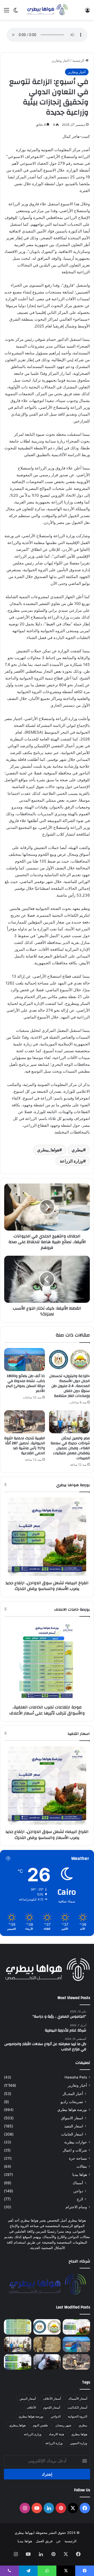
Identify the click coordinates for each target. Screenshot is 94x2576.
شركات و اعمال (75, 2150)
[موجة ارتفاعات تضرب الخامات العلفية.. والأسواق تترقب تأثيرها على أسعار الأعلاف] (18, 2327)
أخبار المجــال (73, 2094)
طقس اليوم (40, 2425)
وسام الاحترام (76, 2207)
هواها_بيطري (48, 1150)
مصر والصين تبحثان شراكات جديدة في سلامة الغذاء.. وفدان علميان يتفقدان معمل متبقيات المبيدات (70, 1448)
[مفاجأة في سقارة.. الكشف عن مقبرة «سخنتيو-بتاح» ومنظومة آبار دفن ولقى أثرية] (47, 2344)
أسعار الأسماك (78, 2399)
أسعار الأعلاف (52, 2399)
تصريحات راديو (72, 2102)
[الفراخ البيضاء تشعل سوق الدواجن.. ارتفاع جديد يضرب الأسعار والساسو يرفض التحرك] (76, 2327)
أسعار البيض (28, 2399)
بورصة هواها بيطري (72, 2110)
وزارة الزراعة (71, 1161)
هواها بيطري (79, 2434)
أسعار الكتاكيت (77, 2407)
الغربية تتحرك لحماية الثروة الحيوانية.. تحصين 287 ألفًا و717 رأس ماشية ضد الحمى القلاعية (25, 1446)
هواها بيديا (80, 2175)
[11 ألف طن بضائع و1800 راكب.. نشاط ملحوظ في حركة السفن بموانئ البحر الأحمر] (25, 1360)
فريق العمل (44, 2541)
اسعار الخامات (72, 2134)
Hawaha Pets (76, 2077)
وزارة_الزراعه (33, 2434)
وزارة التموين (79, 2443)
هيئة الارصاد (56, 2434)
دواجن (78, 2191)
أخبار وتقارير (61, 60)
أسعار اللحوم (52, 2407)
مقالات (82, 2166)
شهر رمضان (63, 2425)
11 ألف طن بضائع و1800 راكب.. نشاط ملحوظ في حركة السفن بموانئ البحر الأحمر (25, 1383)
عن (58, 2541)
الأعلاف (31, 2407)
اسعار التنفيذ (74, 2126)
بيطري (77, 1150)
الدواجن (56, 2416)
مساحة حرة (78, 2158)
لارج (80, 2199)
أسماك (78, 2183)
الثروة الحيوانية (78, 2416)
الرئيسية (79, 60)
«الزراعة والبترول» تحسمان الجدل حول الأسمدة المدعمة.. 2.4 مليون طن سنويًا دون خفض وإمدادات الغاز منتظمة (70, 1386)
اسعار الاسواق (72, 2118)
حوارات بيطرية (76, 2142)
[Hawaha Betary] (47, 10)
